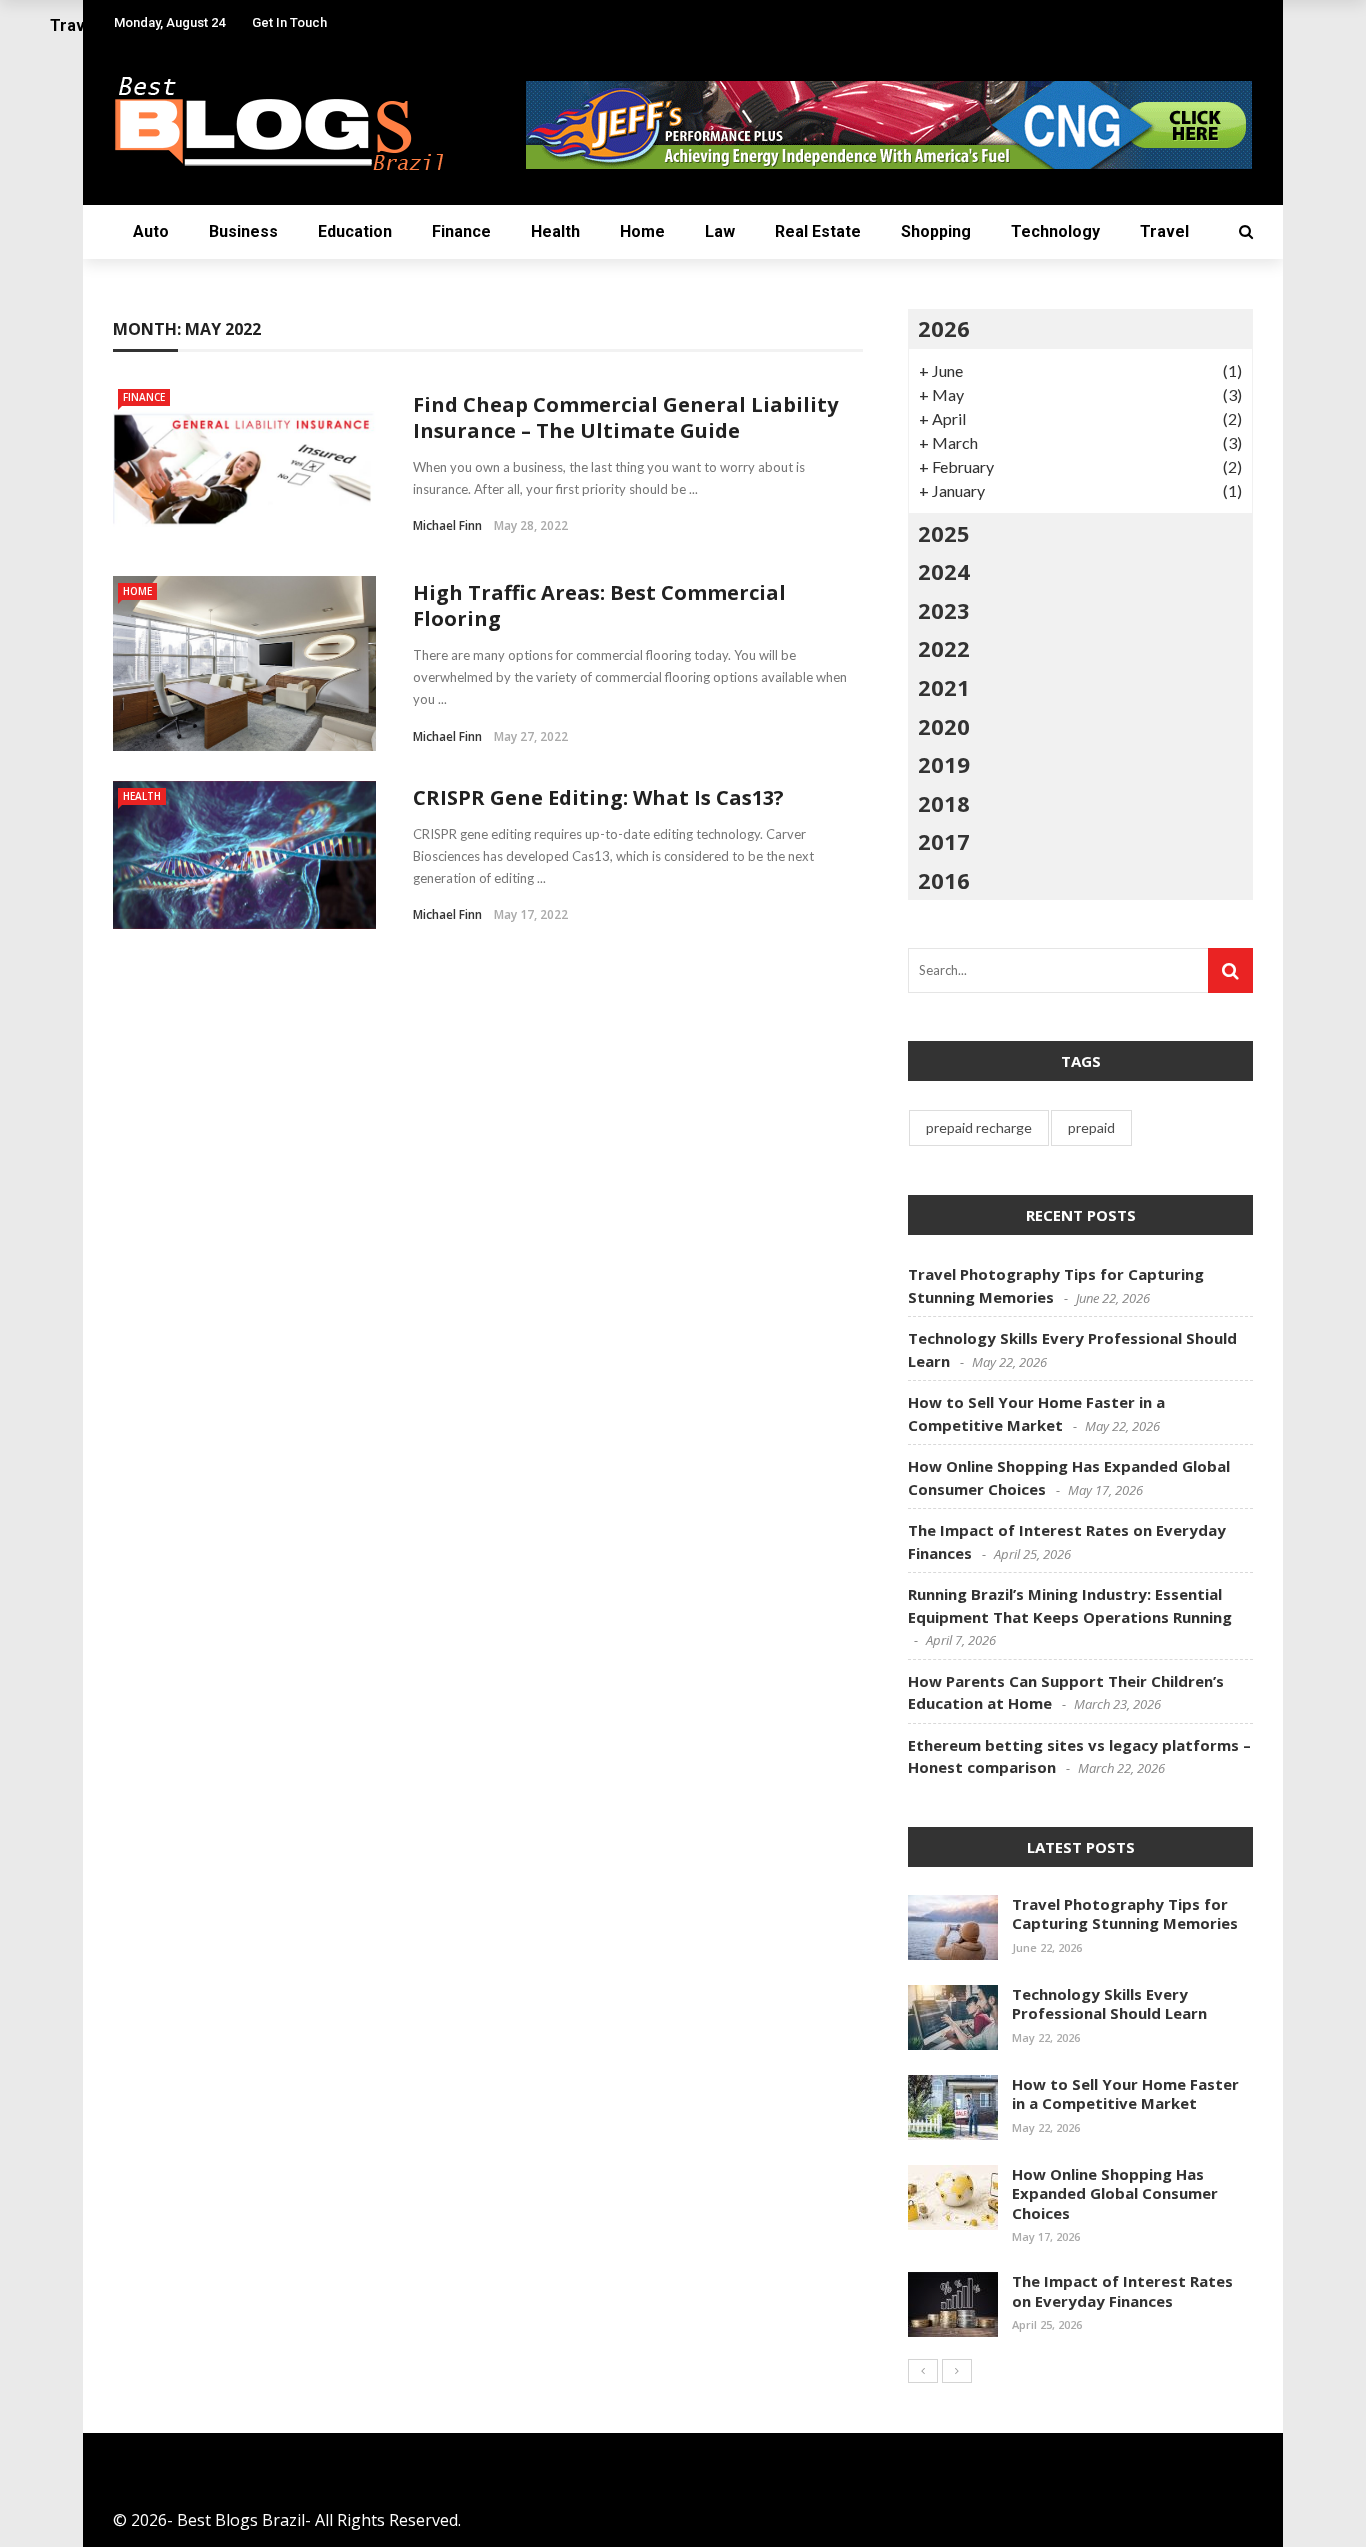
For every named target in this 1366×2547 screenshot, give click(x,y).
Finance (461, 231)
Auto (151, 231)
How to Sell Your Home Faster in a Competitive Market (1125, 2094)
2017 (944, 841)
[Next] (957, 2371)
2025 (944, 533)
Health (555, 231)
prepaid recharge (979, 1127)
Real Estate (818, 231)
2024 (944, 571)
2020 (944, 726)
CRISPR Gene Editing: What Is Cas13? (598, 797)
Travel (1164, 231)
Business (243, 231)
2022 (944, 648)
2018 (944, 803)
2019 (944, 764)
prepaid (1091, 1127)
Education (355, 231)
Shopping (936, 231)
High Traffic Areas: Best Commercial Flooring (599, 605)
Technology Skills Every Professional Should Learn (1109, 2004)
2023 (944, 610)
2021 (944, 687)
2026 (944, 328)
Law (720, 231)
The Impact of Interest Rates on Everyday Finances (1122, 2291)
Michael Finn (447, 525)
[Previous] (923, 2371)
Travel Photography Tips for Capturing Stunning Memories (1125, 1914)
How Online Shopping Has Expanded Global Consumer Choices (1115, 2193)
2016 (944, 880)
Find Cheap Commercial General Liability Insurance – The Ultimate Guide (625, 417)
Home (642, 231)
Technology (1055, 231)
